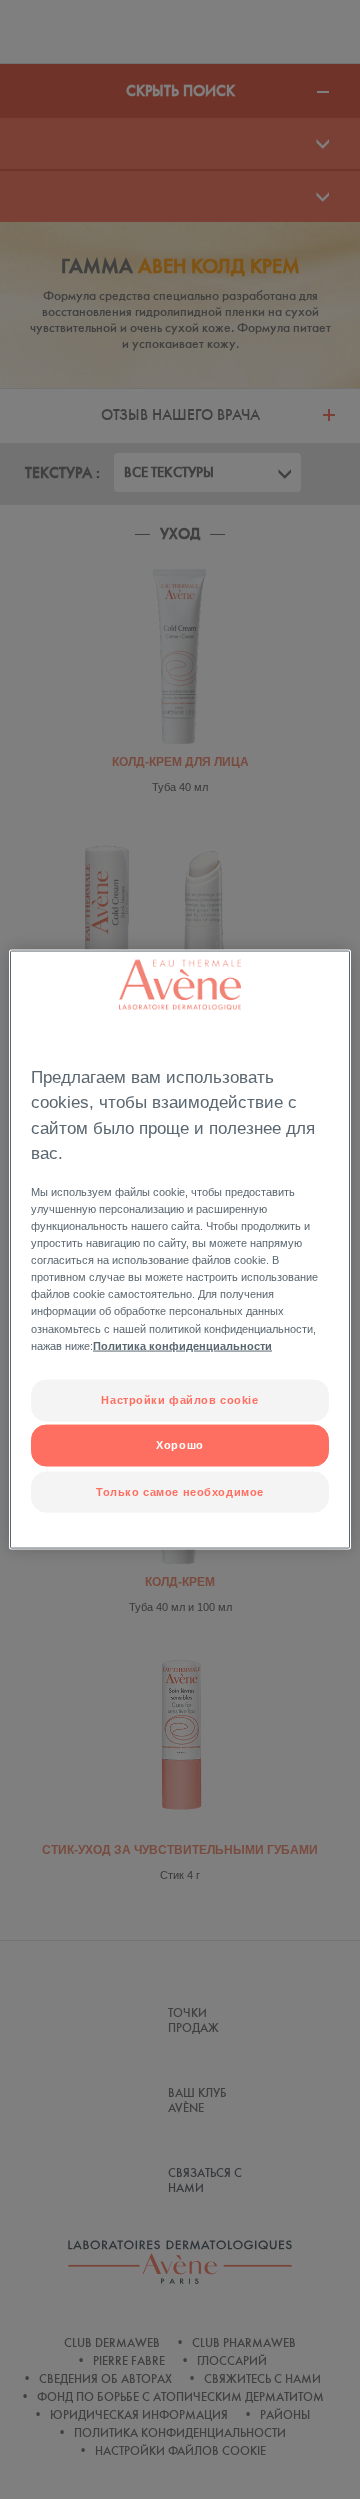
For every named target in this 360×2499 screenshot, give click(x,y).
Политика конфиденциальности (182, 1345)
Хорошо (179, 1445)
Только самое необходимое (180, 1491)
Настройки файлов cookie (179, 1399)
